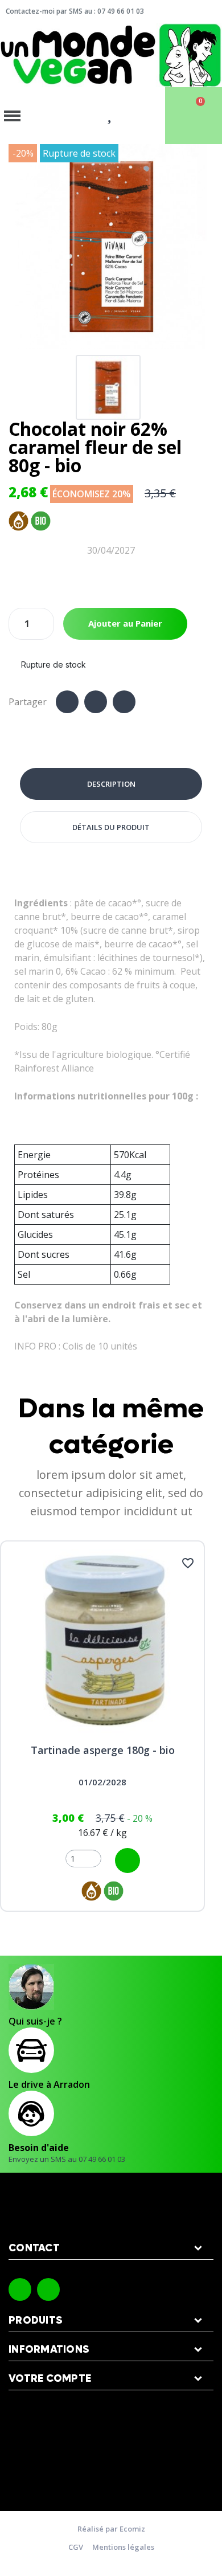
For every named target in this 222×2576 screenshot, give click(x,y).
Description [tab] (111, 784)
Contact (34, 2248)
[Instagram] (48, 2289)
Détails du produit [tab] (111, 827)
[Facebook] (67, 702)
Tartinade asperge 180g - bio (103, 1750)
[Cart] (194, 116)
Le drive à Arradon (49, 2084)
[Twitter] (96, 702)
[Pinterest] (124, 702)
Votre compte (50, 2379)
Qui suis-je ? (35, 2021)
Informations (49, 2350)
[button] (19, 247)
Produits (36, 2321)
